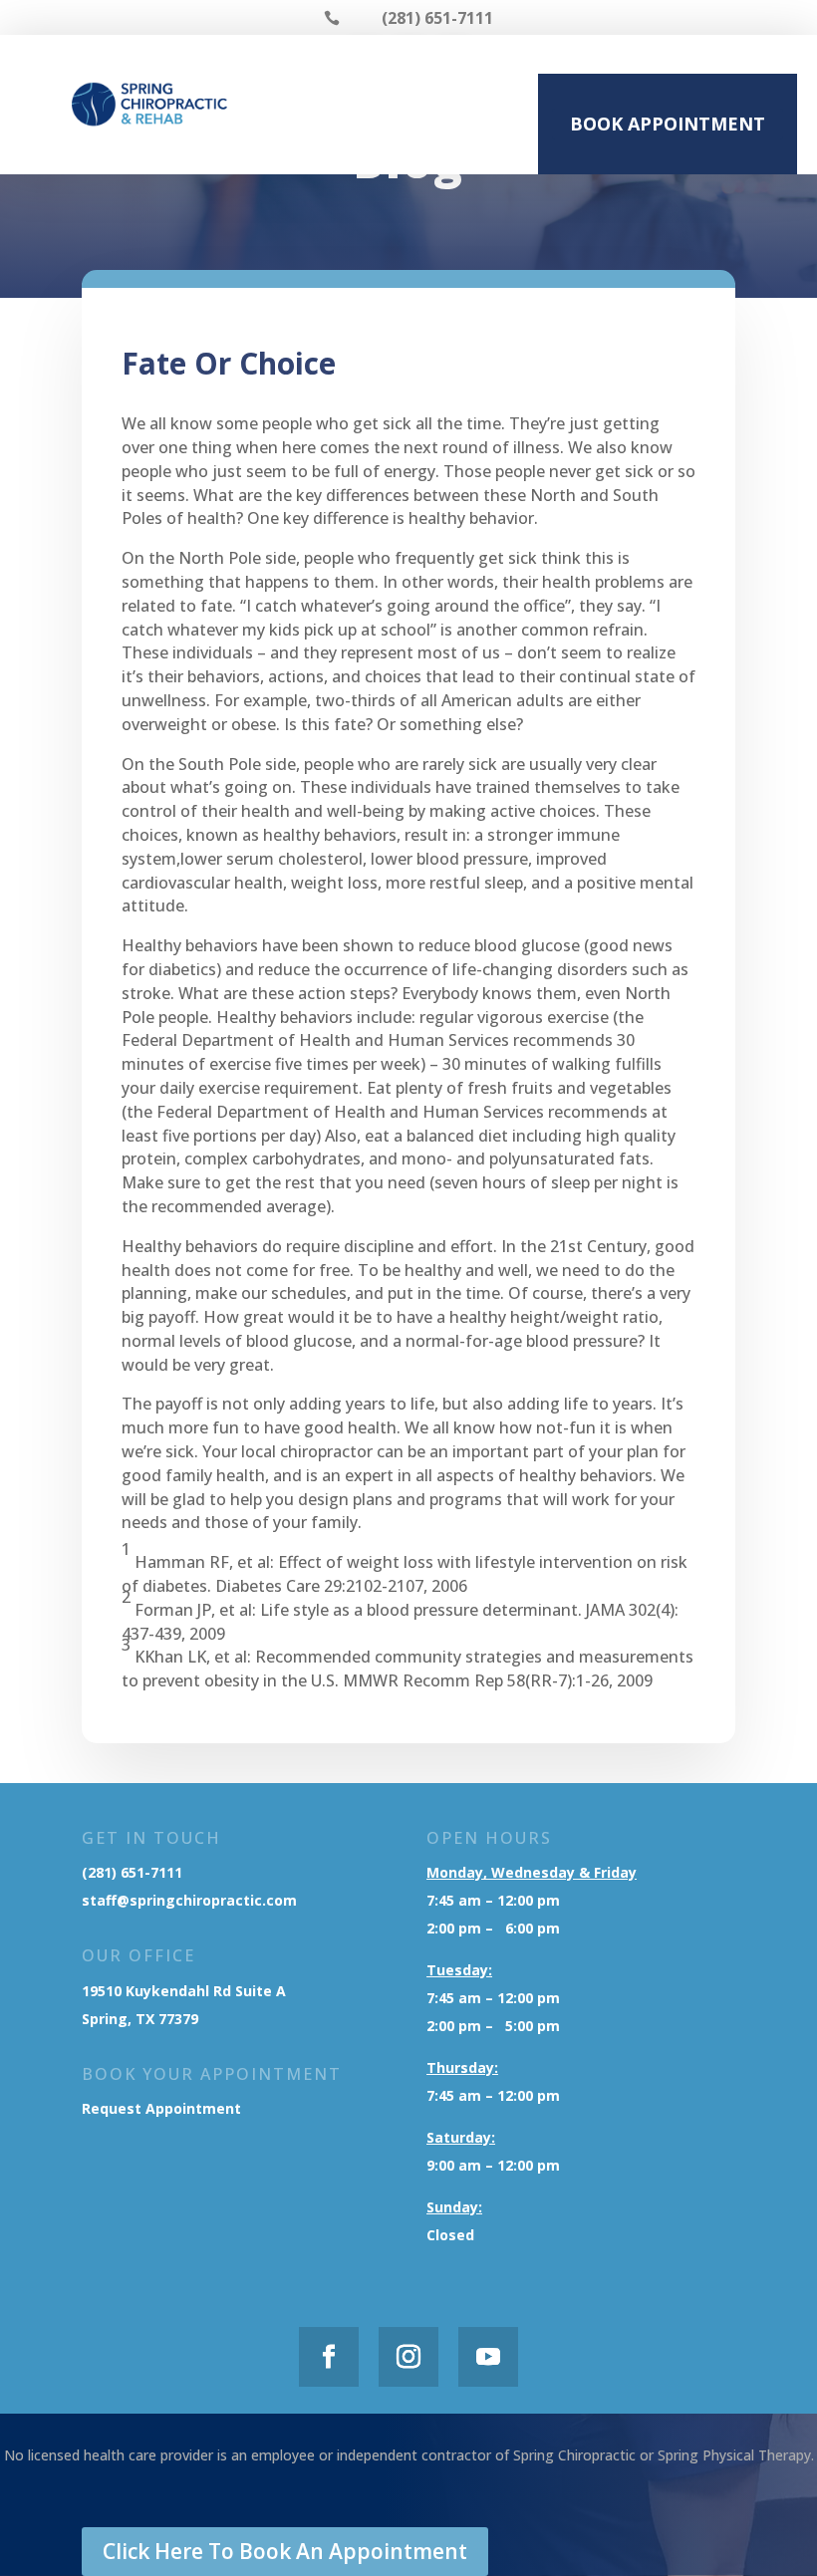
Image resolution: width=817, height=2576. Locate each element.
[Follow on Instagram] (408, 2357)
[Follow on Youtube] (488, 2357)
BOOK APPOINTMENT (668, 124)
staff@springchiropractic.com (189, 1900)
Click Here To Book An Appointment (285, 2551)
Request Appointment (163, 2108)
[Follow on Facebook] (329, 2357)
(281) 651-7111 (132, 1872)
